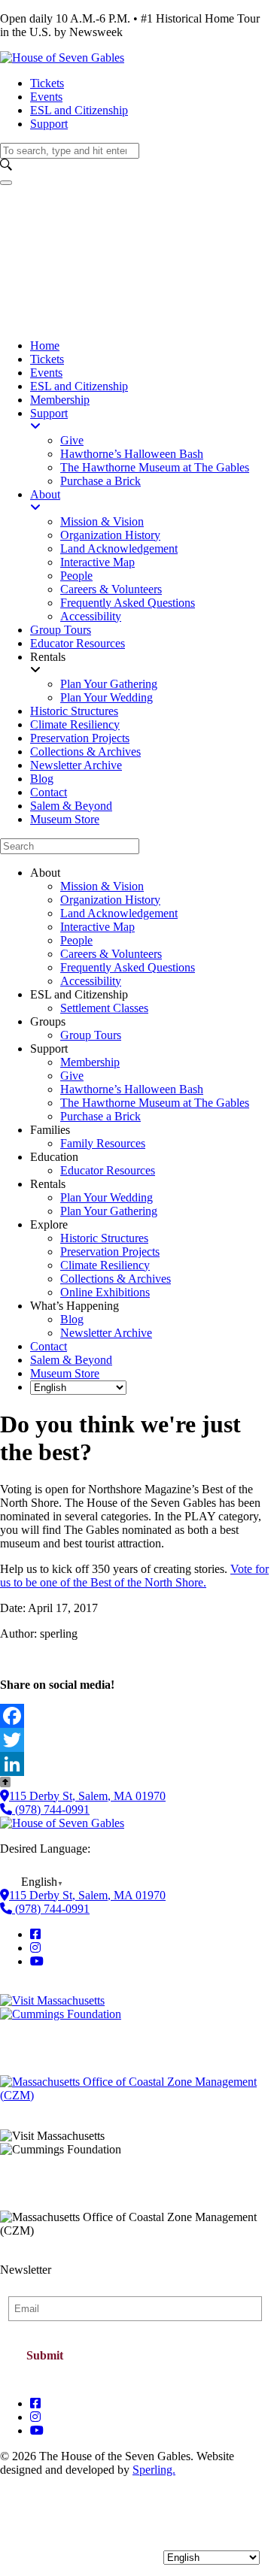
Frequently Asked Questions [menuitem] (128, 603)
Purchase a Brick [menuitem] (100, 481)
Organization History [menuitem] (110, 535)
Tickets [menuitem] (47, 359)
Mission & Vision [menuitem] (102, 521)
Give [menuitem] (72, 440)
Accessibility (91, 981)
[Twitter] (135, 1740)
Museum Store (65, 1373)
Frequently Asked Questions (128, 967)
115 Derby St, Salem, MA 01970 (87, 1796)
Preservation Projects (110, 1252)
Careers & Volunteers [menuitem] (111, 589)
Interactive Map (97, 927)
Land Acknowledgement (119, 913)
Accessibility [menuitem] (91, 616)
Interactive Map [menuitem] (97, 562)
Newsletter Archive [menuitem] (76, 765)
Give (72, 1076)
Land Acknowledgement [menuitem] (119, 549)
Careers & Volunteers (111, 954)
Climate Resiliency (105, 1265)
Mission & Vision (102, 886)
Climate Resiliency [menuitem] (75, 724)
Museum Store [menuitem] (65, 819)
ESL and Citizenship (79, 110)
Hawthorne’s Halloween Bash (132, 1089)
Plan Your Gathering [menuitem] (109, 684)
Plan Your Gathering (109, 1211)
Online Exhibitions (105, 1292)
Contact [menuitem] (49, 792)
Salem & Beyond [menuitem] (71, 806)
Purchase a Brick (100, 1116)
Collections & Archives (116, 1279)
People (76, 940)
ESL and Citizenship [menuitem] (79, 386)
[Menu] (6, 183)
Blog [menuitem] (42, 779)
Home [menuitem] (45, 345)
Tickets (47, 83)
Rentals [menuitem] (48, 657)
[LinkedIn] (135, 1764)
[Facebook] (135, 1716)
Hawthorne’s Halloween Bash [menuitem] (132, 454)
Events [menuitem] (46, 373)
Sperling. (154, 2470)
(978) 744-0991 (51, 1809)
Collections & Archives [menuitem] (85, 752)
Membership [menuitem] (60, 400)
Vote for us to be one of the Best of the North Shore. (134, 1576)
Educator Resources (108, 1170)
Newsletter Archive (106, 1333)
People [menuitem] (76, 576)
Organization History (110, 900)
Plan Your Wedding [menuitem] (107, 697)
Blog (72, 1319)
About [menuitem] (45, 494)
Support (49, 124)
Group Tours (91, 1035)
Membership (90, 1062)
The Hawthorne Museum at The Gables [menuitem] (155, 467)
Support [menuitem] (49, 413)
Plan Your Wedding (107, 1197)
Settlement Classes (104, 1008)
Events (46, 97)
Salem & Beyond (71, 1360)
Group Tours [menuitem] (61, 630)
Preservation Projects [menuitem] (80, 738)
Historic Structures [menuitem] (74, 711)
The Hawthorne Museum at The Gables (155, 1103)
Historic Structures (104, 1238)
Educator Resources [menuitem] (78, 643)
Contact (49, 1346)
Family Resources (103, 1143)
